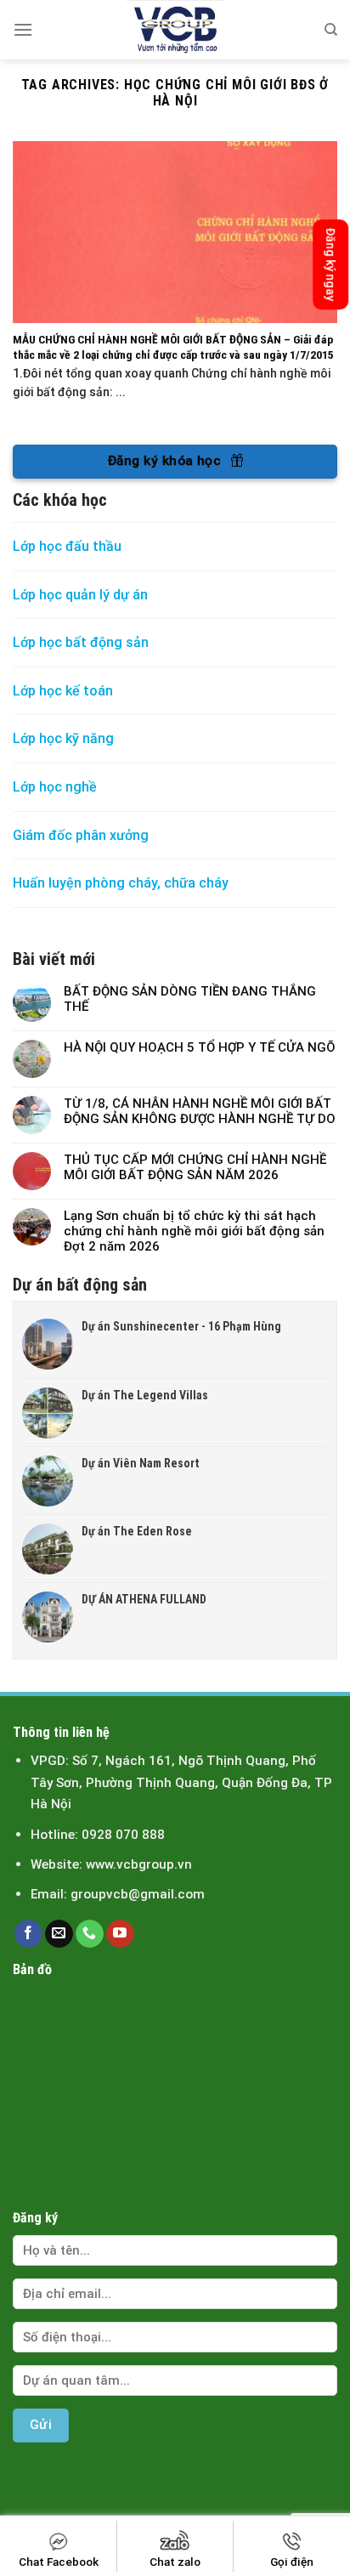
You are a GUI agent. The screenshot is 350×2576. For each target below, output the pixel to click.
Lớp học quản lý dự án (80, 595)
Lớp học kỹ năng (63, 738)
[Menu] (23, 29)
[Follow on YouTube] (120, 1934)
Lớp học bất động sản (81, 642)
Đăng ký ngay (330, 264)
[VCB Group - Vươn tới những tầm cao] (175, 30)
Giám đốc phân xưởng (81, 835)
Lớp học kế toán (63, 691)
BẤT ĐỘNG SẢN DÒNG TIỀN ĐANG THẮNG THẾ (190, 999)
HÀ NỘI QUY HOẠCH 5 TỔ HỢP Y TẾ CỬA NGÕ (200, 1047)
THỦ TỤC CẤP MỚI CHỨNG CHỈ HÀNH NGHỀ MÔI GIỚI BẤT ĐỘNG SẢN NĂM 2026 (195, 1167)
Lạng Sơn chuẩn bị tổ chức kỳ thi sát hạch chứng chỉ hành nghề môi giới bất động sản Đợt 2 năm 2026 (194, 1231)
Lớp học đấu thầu (67, 546)
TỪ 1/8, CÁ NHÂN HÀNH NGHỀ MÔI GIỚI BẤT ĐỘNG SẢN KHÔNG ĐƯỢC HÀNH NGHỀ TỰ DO (200, 1111)
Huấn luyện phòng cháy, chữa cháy (121, 883)
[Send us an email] (59, 1934)
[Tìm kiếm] (331, 30)
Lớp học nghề (56, 787)
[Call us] (90, 1934)
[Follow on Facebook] (28, 1934)
